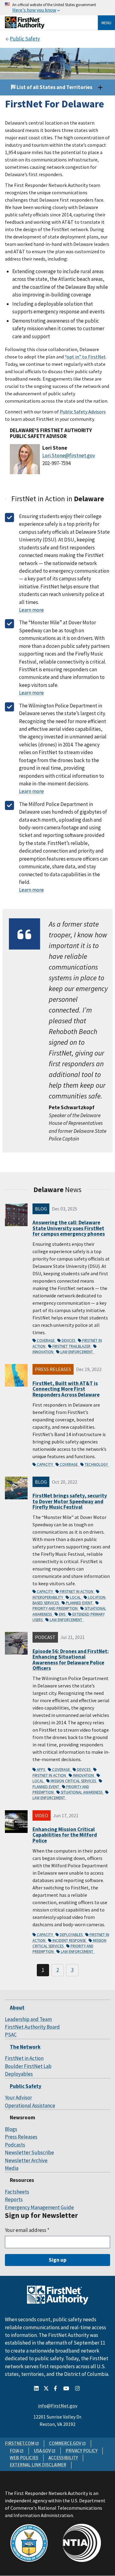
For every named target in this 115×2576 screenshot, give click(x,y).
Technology (97, 1464)
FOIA (14, 2451)
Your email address (27, 2230)
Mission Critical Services (74, 1781)
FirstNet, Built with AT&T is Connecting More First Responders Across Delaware (66, 1389)
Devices (69, 1340)
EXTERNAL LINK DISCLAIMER (38, 2465)
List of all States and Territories (54, 87)
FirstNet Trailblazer (72, 1346)
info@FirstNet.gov (58, 2406)
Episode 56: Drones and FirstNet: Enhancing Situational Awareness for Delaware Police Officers (71, 1660)
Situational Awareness (82, 1792)
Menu (106, 23)
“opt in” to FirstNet (85, 357)
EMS (63, 1614)
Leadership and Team (28, 2019)
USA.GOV (42, 2451)
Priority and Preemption (56, 1608)
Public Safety (26, 2086)
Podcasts (15, 2145)
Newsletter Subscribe (29, 2152)
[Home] (25, 27)
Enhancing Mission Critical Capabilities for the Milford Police (65, 1835)
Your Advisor (18, 2098)
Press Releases (21, 2137)
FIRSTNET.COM (20, 2443)
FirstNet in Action (77, 1591)
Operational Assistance (30, 2105)
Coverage (46, 1340)
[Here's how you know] (57, 8)
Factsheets (17, 2192)
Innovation (84, 1775)
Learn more (31, 610)
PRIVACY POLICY (82, 2451)
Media (12, 2168)
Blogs (11, 2129)
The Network (25, 2047)
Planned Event (80, 1603)
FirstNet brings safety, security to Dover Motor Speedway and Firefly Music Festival (70, 1501)
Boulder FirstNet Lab (28, 2066)
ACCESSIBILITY (63, 2458)
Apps (41, 1769)
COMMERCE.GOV (65, 2443)
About (17, 2008)
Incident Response (70, 1940)
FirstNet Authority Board (32, 2027)
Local (76, 1597)
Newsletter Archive (26, 2160)
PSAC (11, 2035)
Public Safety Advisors (83, 412)
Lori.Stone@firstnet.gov (69, 455)
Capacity (45, 1464)
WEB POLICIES (24, 2458)
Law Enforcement (77, 1352)
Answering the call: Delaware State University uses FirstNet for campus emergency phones (69, 1228)
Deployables (72, 1935)
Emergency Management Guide (39, 2207)
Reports (14, 2199)
